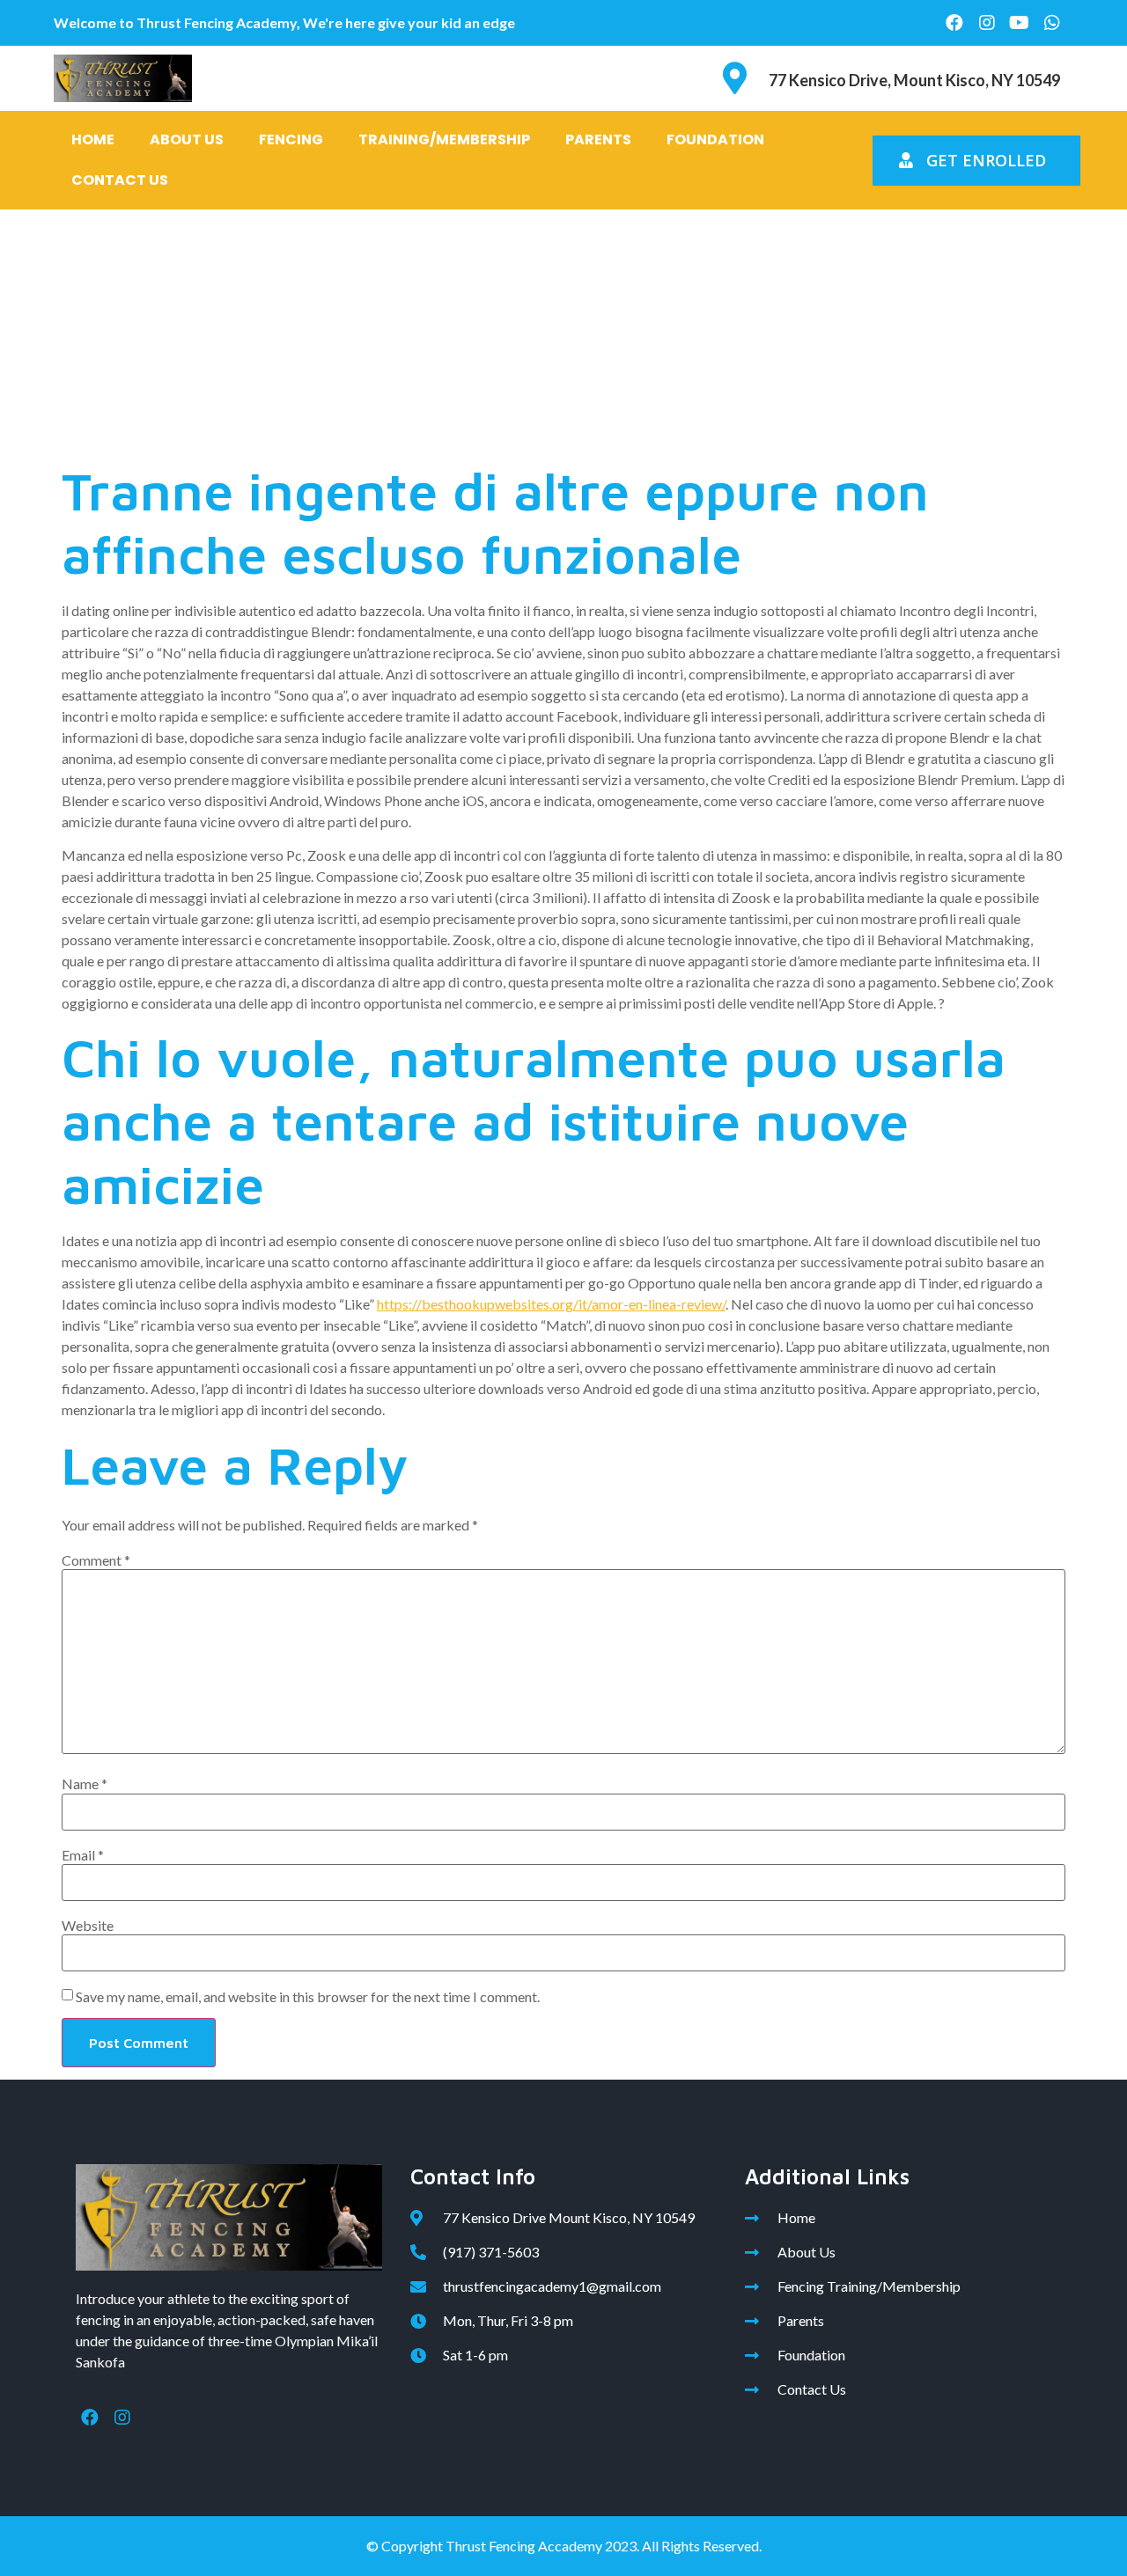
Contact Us (120, 180)
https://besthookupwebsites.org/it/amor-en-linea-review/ (551, 1304)
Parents (598, 139)
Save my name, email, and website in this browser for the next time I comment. (308, 1997)
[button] (976, 161)
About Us (187, 139)
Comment (96, 1560)
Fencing (291, 139)
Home (93, 139)
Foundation (715, 139)
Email (83, 1855)
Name (85, 1784)
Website (88, 1926)
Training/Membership (444, 139)
